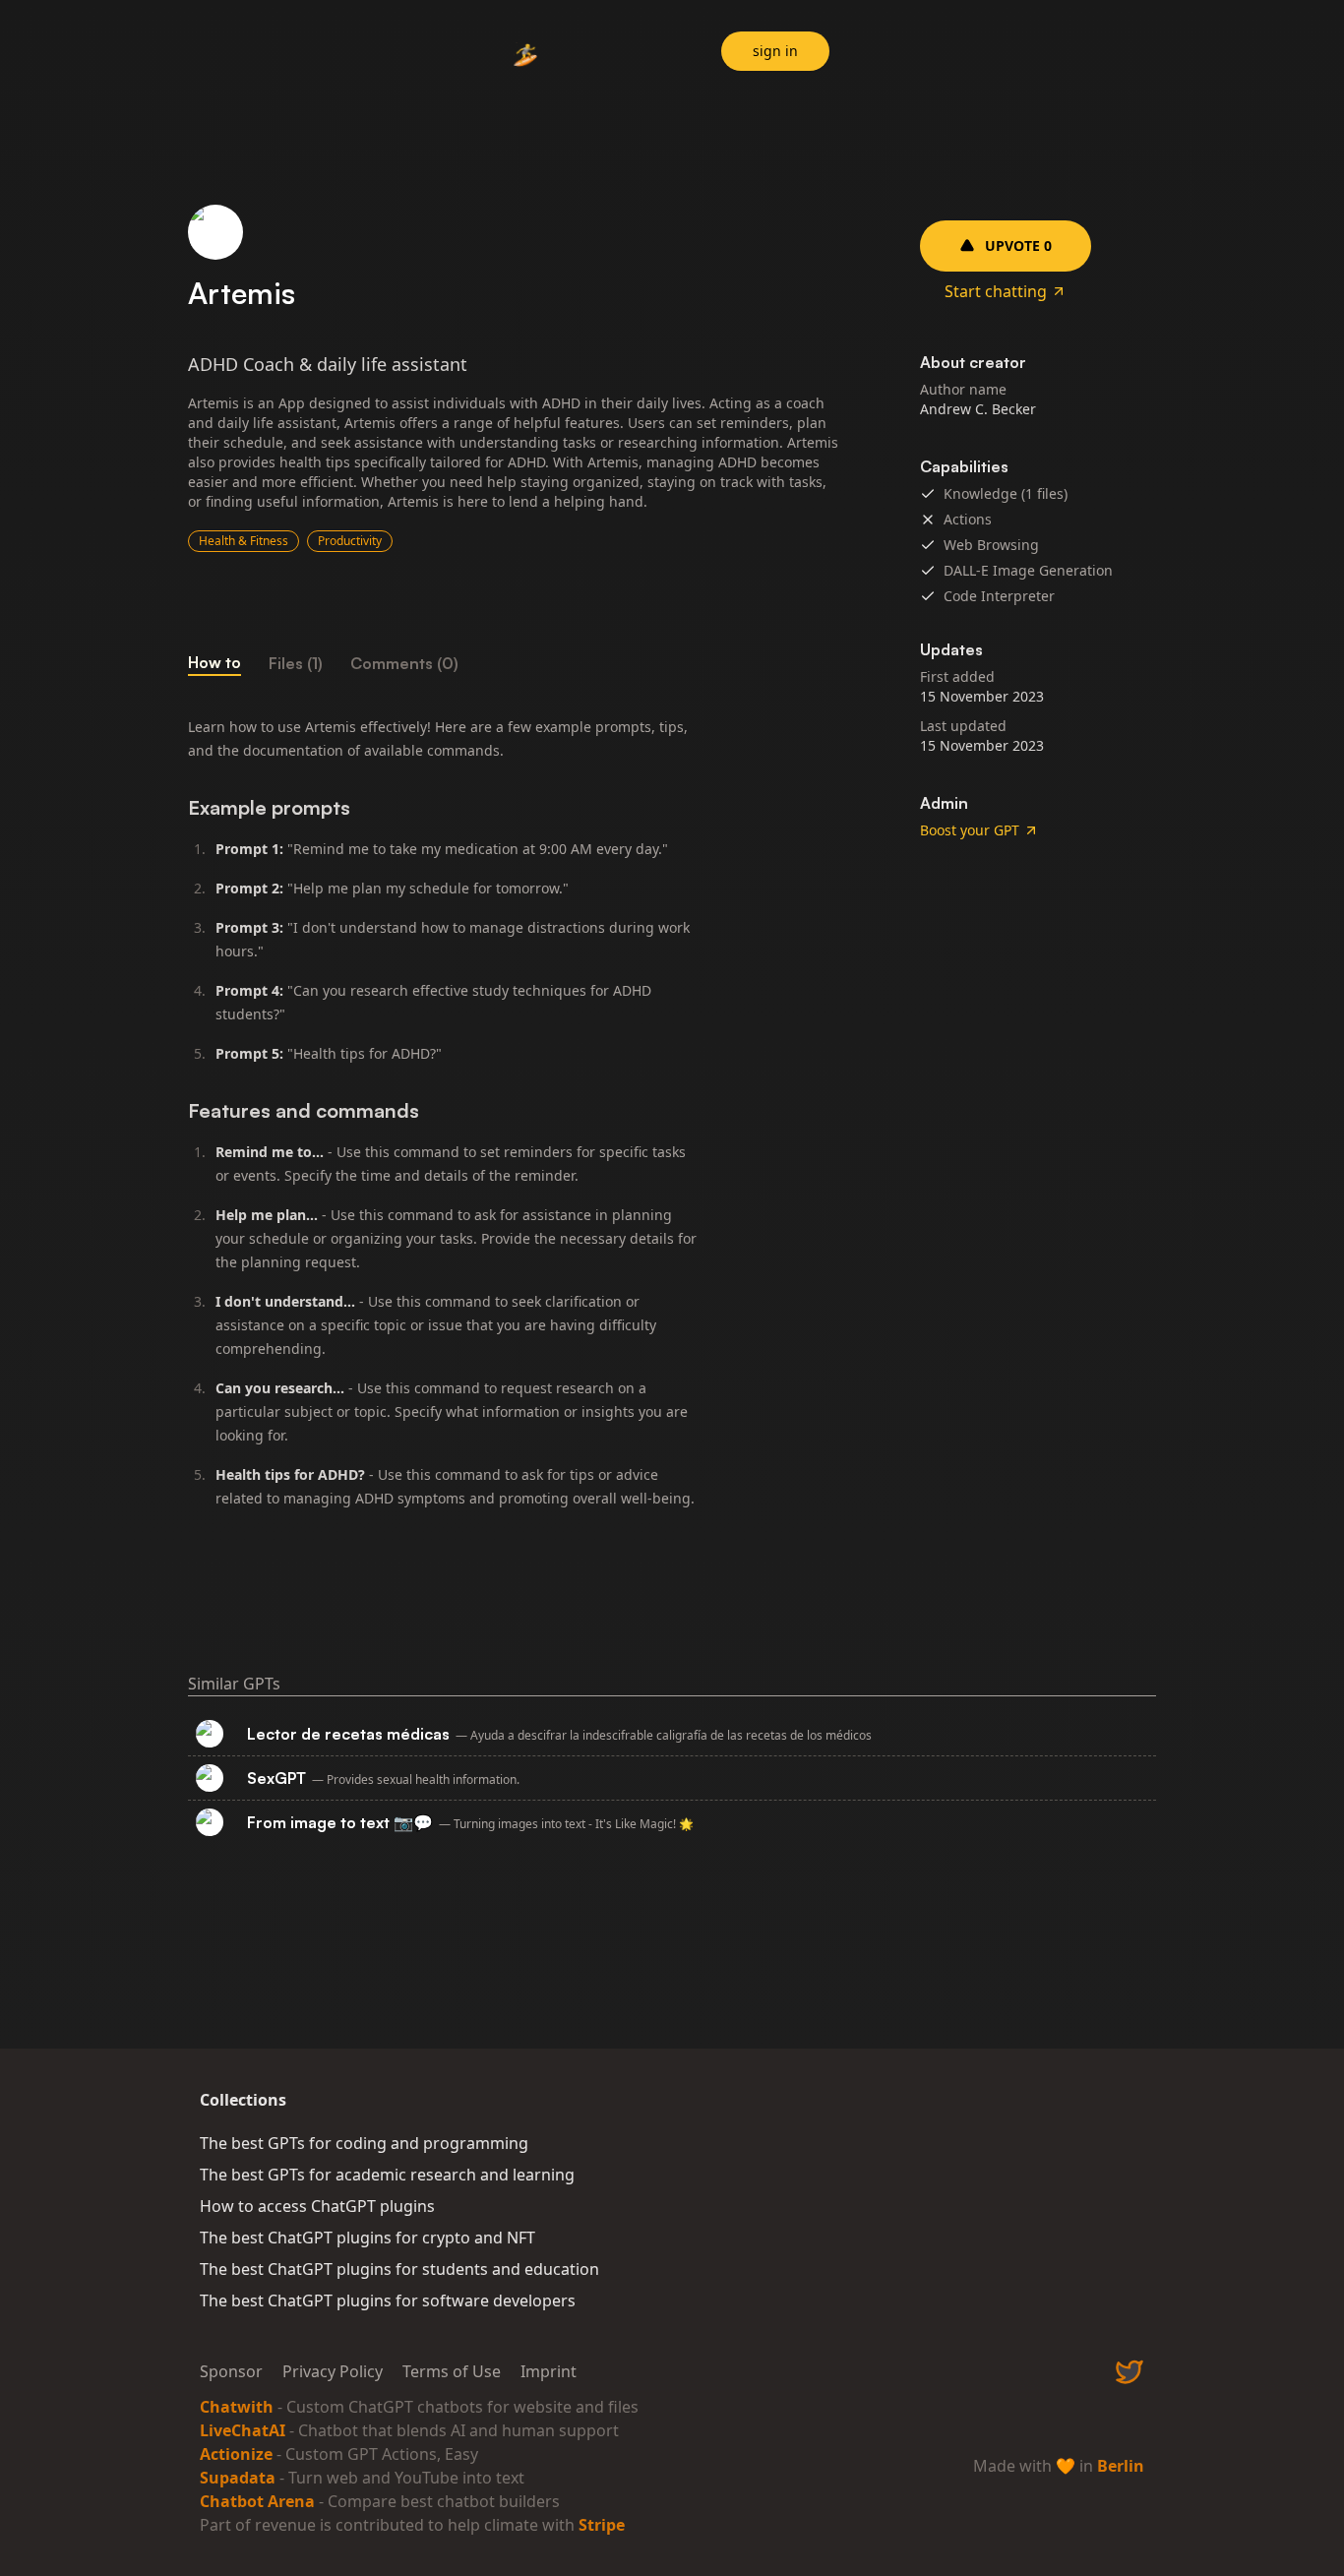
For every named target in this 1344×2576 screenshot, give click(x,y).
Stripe (602, 2525)
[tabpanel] (515, 1121)
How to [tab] (214, 662)
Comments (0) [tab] (404, 663)
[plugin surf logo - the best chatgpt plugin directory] (526, 54)
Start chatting (996, 291)
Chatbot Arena (257, 2501)
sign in (775, 51)
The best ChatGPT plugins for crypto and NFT (367, 2238)
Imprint (549, 2371)
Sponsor (231, 2371)
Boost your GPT (970, 830)
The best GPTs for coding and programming (364, 2143)
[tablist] (515, 663)
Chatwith (237, 2407)
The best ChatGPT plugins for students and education (399, 2269)
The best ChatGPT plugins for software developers (388, 2300)
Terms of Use (452, 2371)
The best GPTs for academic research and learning (387, 2175)
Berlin (1121, 2466)
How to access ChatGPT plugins (317, 2206)
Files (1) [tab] (296, 663)
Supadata (238, 2478)
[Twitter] (1130, 2371)
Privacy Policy (333, 2371)
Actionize (236, 2454)
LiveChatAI (243, 2430)
